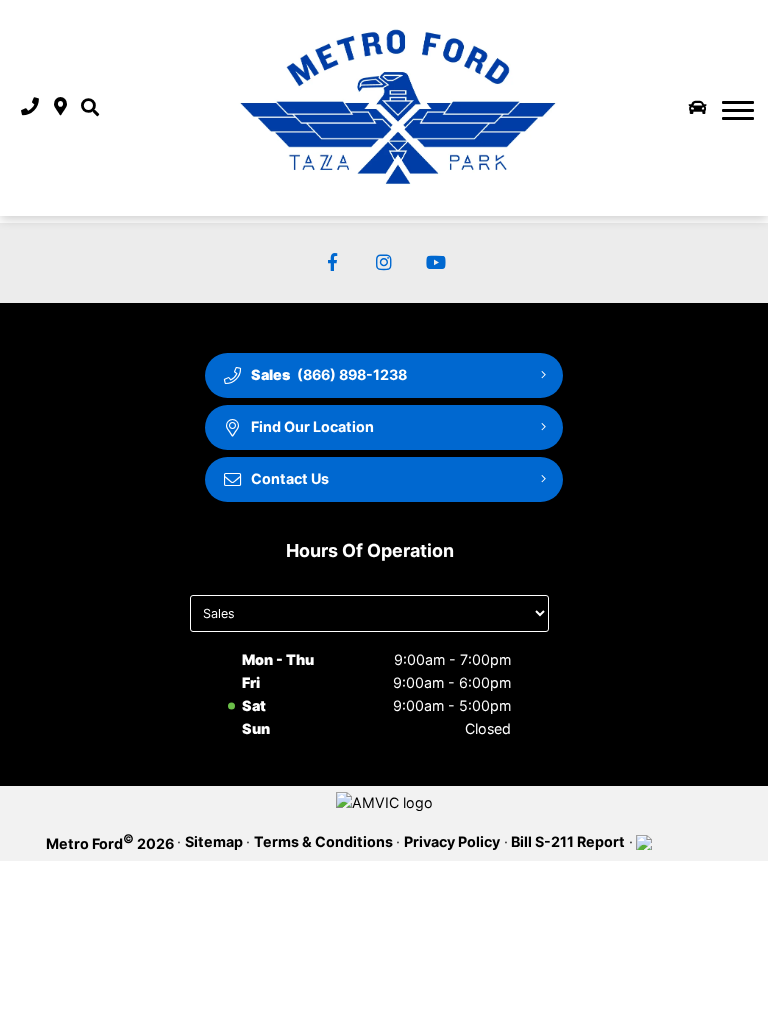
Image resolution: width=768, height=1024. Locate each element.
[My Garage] (698, 108)
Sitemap (214, 841)
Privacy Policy (452, 841)
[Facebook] (332, 263)
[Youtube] (436, 263)
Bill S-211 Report (568, 841)
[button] (90, 107)
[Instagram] (384, 263)
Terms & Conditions (323, 841)
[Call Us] (30, 107)
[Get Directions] (60, 107)
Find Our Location (312, 426)
